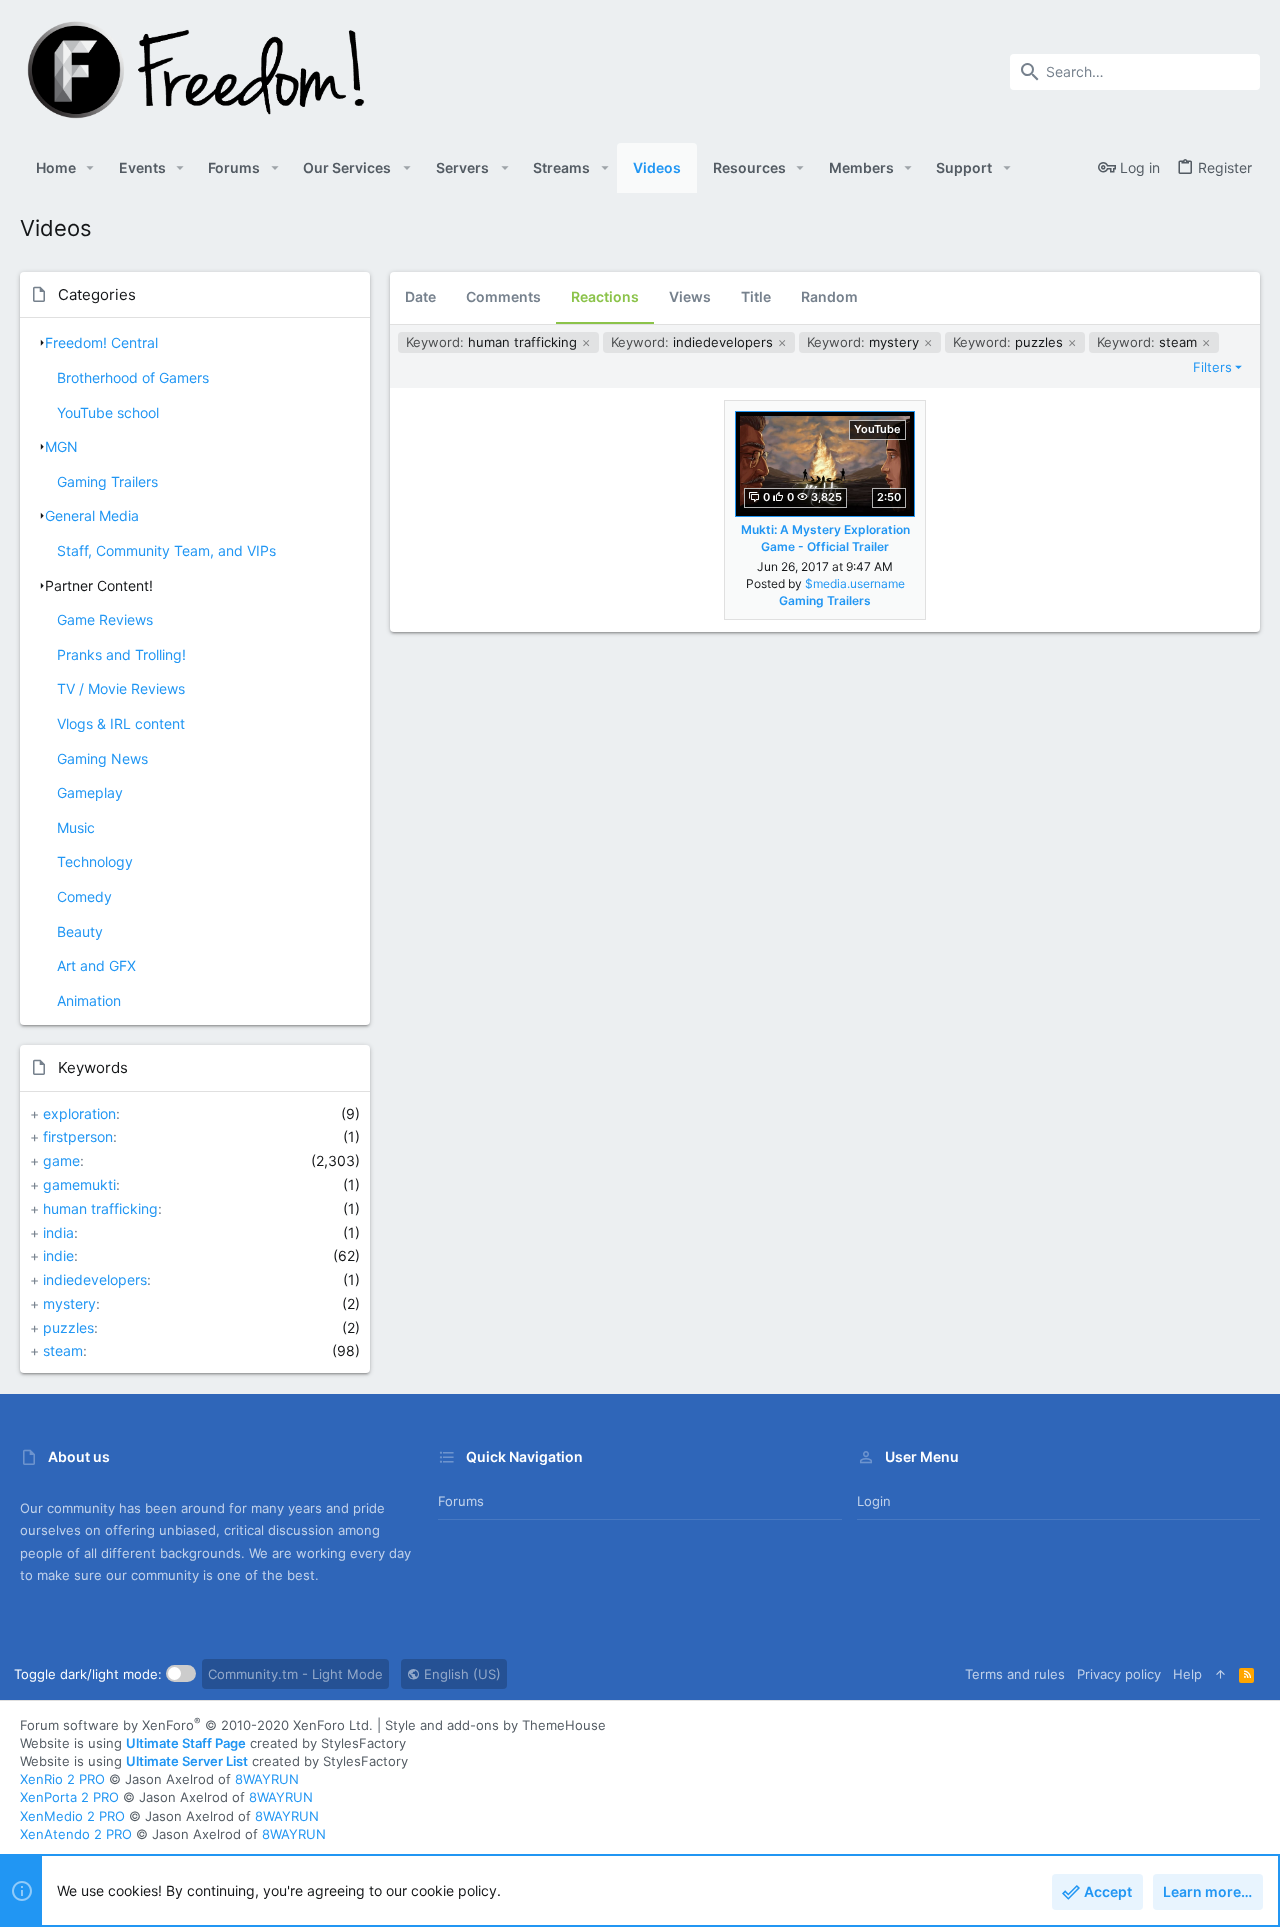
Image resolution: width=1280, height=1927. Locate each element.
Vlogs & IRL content (121, 723)
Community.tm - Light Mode (295, 1674)
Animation (89, 1000)
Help (1187, 1674)
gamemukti (79, 1184)
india (58, 1232)
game (61, 1160)
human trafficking (100, 1208)
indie (58, 1255)
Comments (503, 296)
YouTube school (108, 412)
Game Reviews (105, 619)
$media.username (855, 583)
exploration (79, 1113)
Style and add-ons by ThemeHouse (495, 1725)
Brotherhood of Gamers (133, 377)
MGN (61, 446)
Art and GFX (96, 965)
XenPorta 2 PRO (69, 1797)
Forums (461, 1501)
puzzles (68, 1327)
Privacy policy (1119, 1674)
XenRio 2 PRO (62, 1779)
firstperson (78, 1136)
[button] (90, 168)
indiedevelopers (95, 1279)
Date (420, 296)
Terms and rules (1015, 1674)
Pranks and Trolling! (121, 654)
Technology (95, 861)
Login (874, 1501)
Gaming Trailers (107, 481)
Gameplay (90, 792)
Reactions (605, 296)
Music (76, 827)
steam (63, 1350)
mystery (69, 1303)
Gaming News (102, 758)
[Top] (1220, 1674)
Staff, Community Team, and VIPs (166, 550)
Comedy (84, 896)
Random (829, 296)
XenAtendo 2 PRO (76, 1834)
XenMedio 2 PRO (72, 1816)
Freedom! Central (101, 342)
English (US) (460, 1674)
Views (690, 296)
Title (756, 296)
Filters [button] (1212, 367)
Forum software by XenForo (196, 1725)
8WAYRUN (267, 1779)
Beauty (80, 931)
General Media (92, 515)
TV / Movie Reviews (121, 688)
